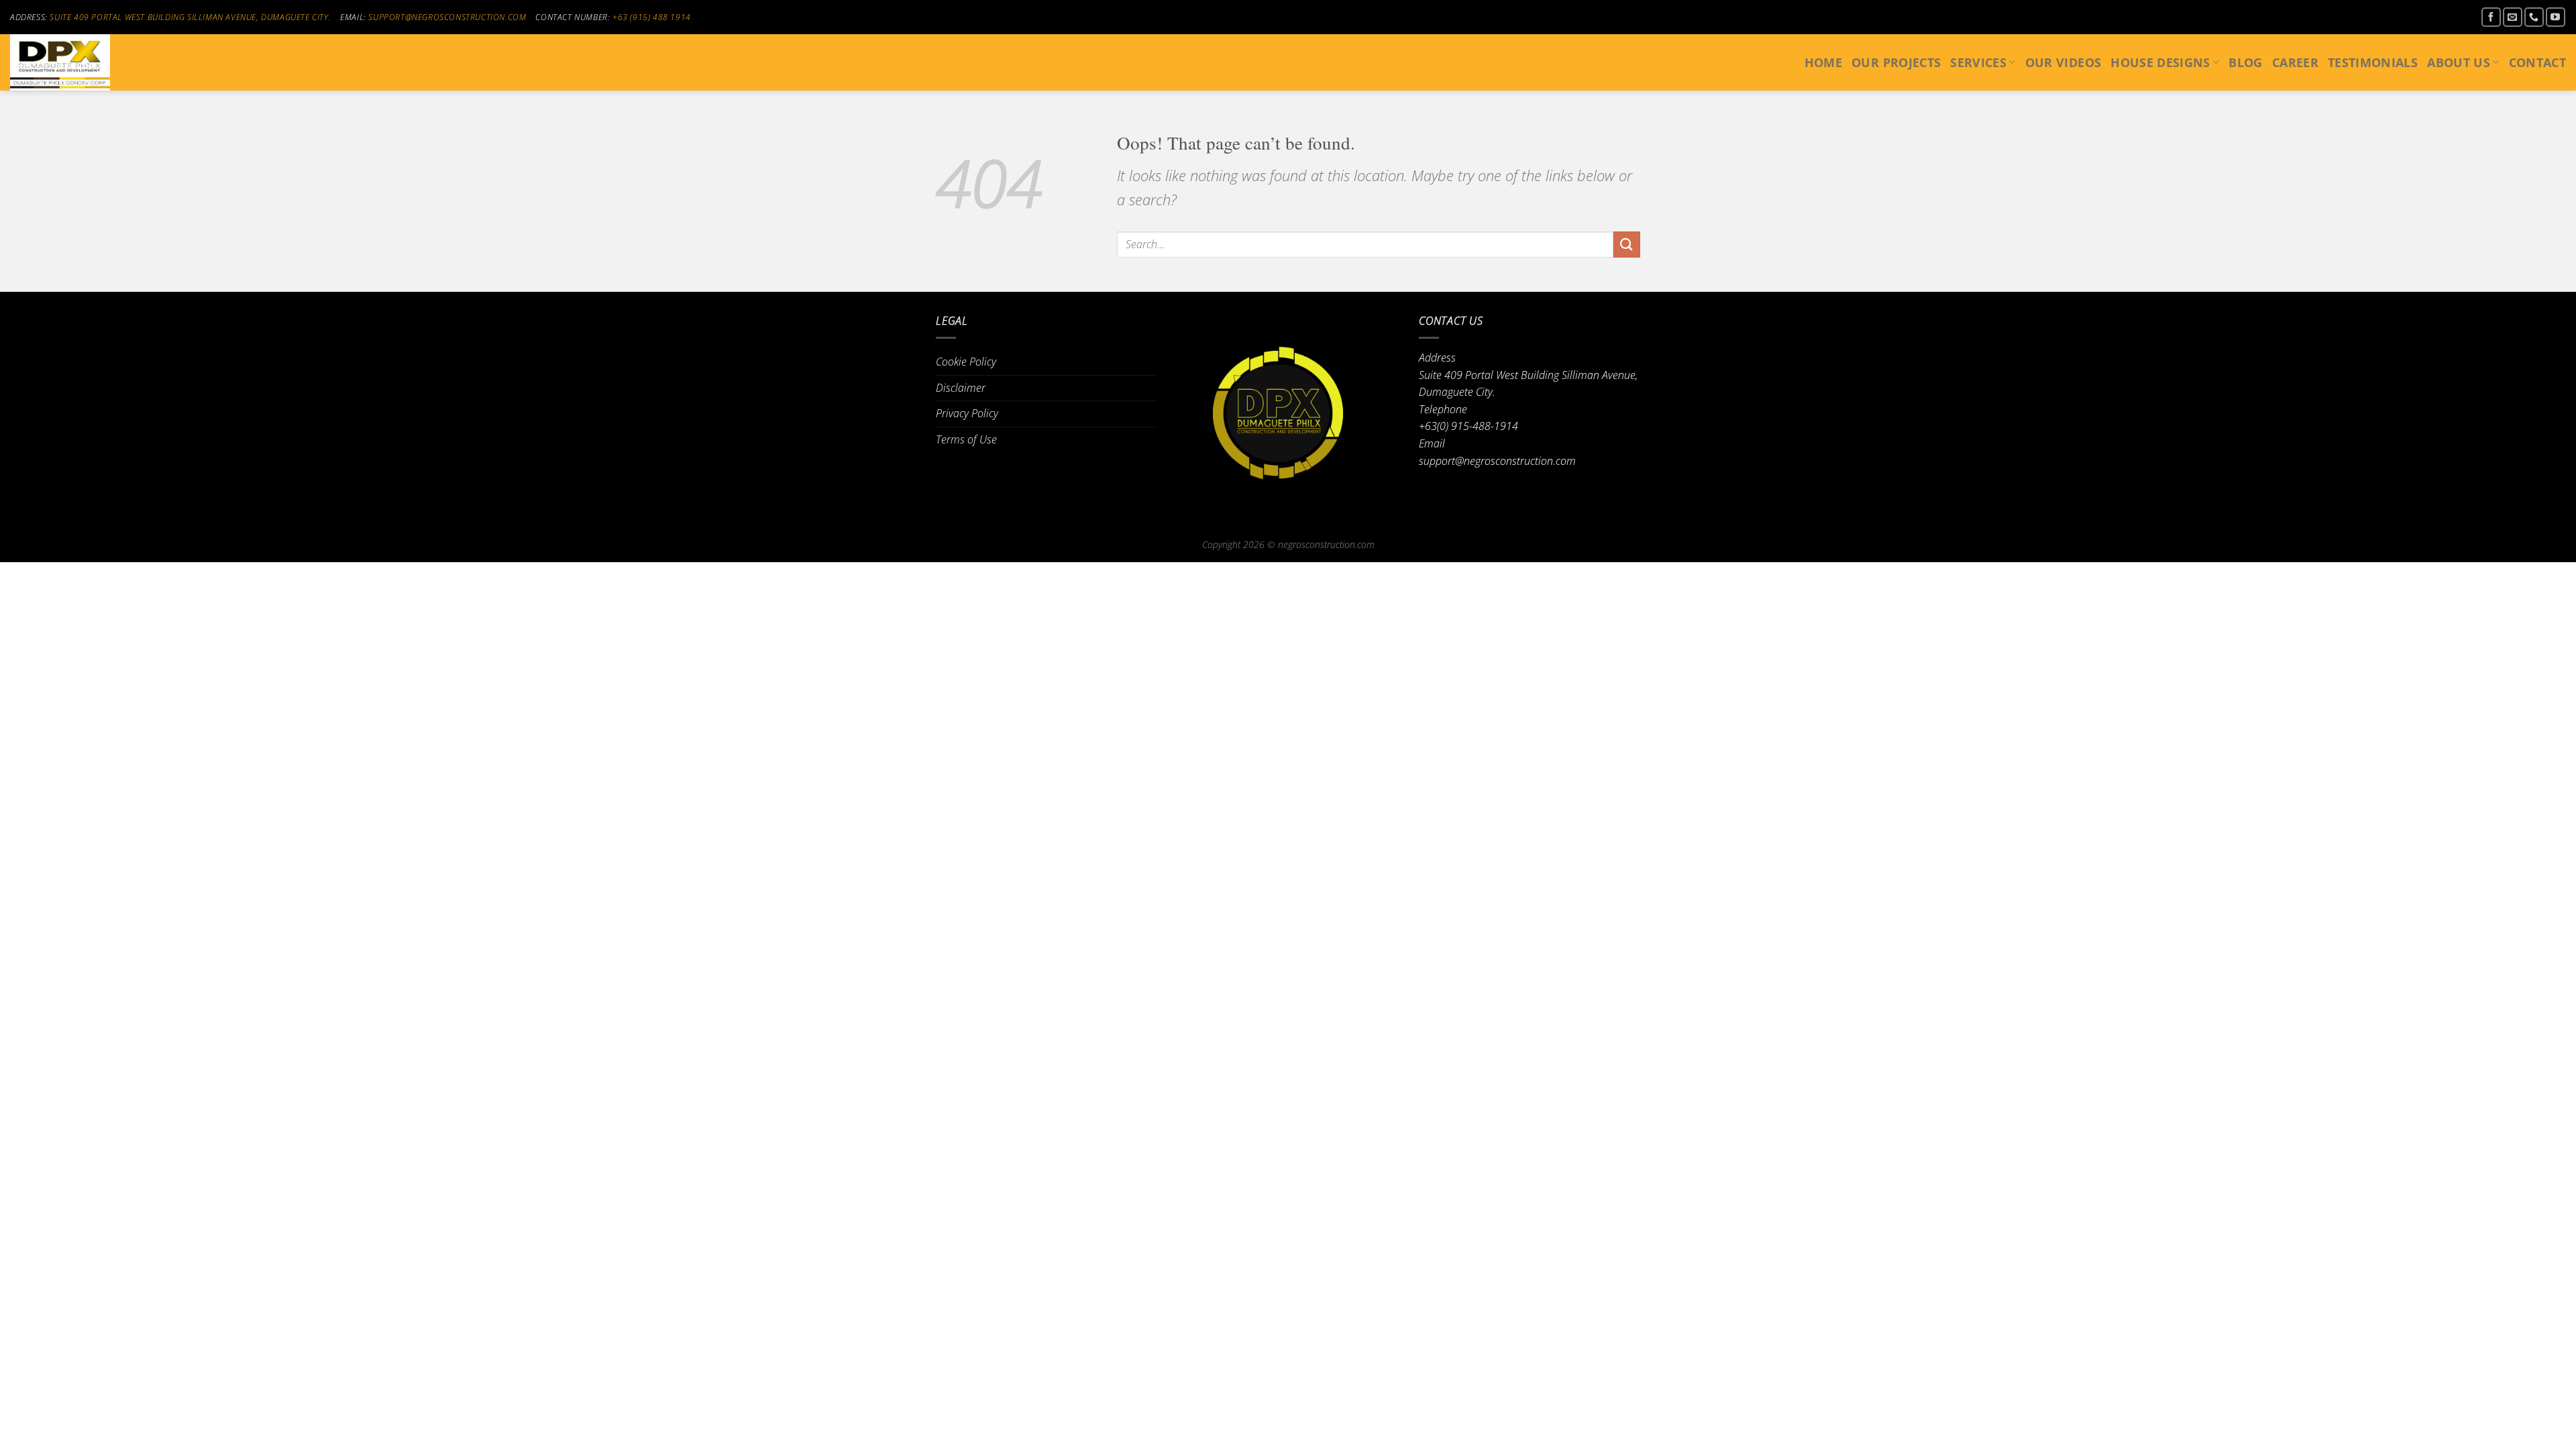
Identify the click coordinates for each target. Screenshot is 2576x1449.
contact (2537, 62)
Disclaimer (961, 388)
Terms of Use (966, 439)
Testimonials (2373, 62)
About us (2459, 62)
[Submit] (1627, 245)
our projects (1896, 62)
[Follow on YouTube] (2556, 17)
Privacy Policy (967, 413)
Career (2295, 62)
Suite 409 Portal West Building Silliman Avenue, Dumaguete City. (190, 17)
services (1978, 62)
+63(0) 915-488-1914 (1468, 426)
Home (1823, 62)
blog (2245, 62)
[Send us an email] (2513, 17)
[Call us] (2534, 17)
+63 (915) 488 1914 (652, 17)
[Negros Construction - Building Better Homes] (77, 62)
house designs (2160, 62)
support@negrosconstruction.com (447, 17)
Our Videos (2063, 62)
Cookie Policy (966, 362)
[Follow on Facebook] (2491, 17)
